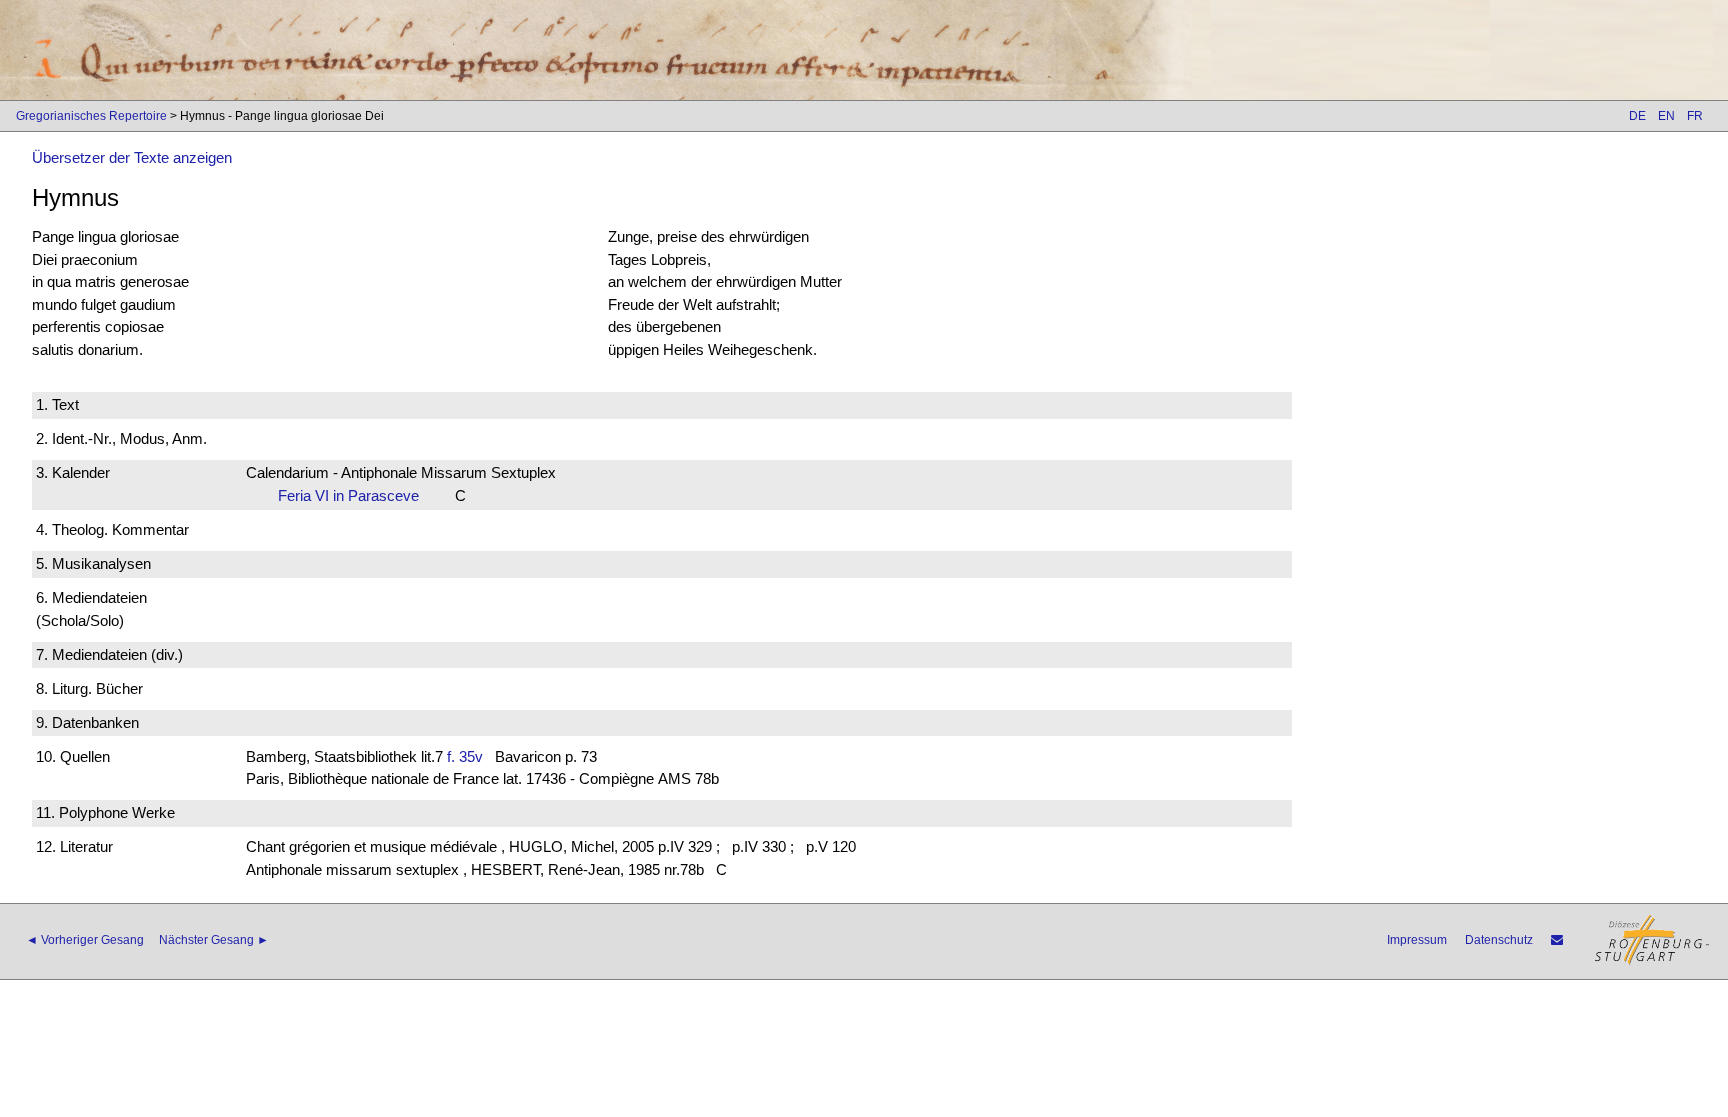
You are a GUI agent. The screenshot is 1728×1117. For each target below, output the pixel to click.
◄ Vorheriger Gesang (85, 940)
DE (1637, 116)
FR (1695, 116)
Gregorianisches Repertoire (91, 116)
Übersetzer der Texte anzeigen (132, 157)
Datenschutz (1499, 940)
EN (1666, 116)
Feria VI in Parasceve (354, 495)
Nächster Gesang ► (214, 940)
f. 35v (465, 756)
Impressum (1417, 940)
